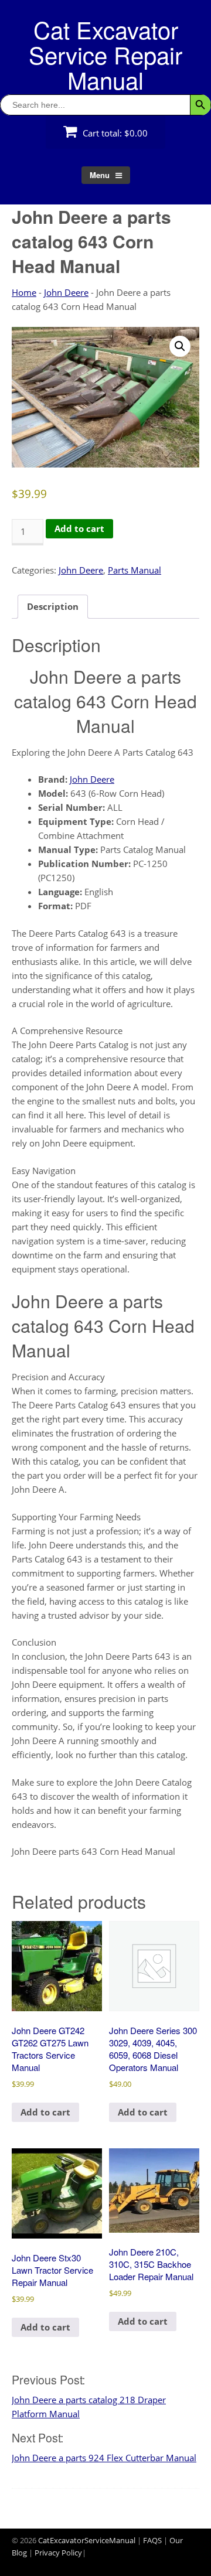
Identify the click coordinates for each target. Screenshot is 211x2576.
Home (24, 292)
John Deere (66, 292)
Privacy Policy (58, 2553)
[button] (180, 346)
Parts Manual (135, 570)
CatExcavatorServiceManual (87, 2540)
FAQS (152, 2540)
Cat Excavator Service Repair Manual (105, 54)
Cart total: (114, 133)
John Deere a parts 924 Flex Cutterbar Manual (104, 2458)
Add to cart (79, 528)
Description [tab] (53, 606)
